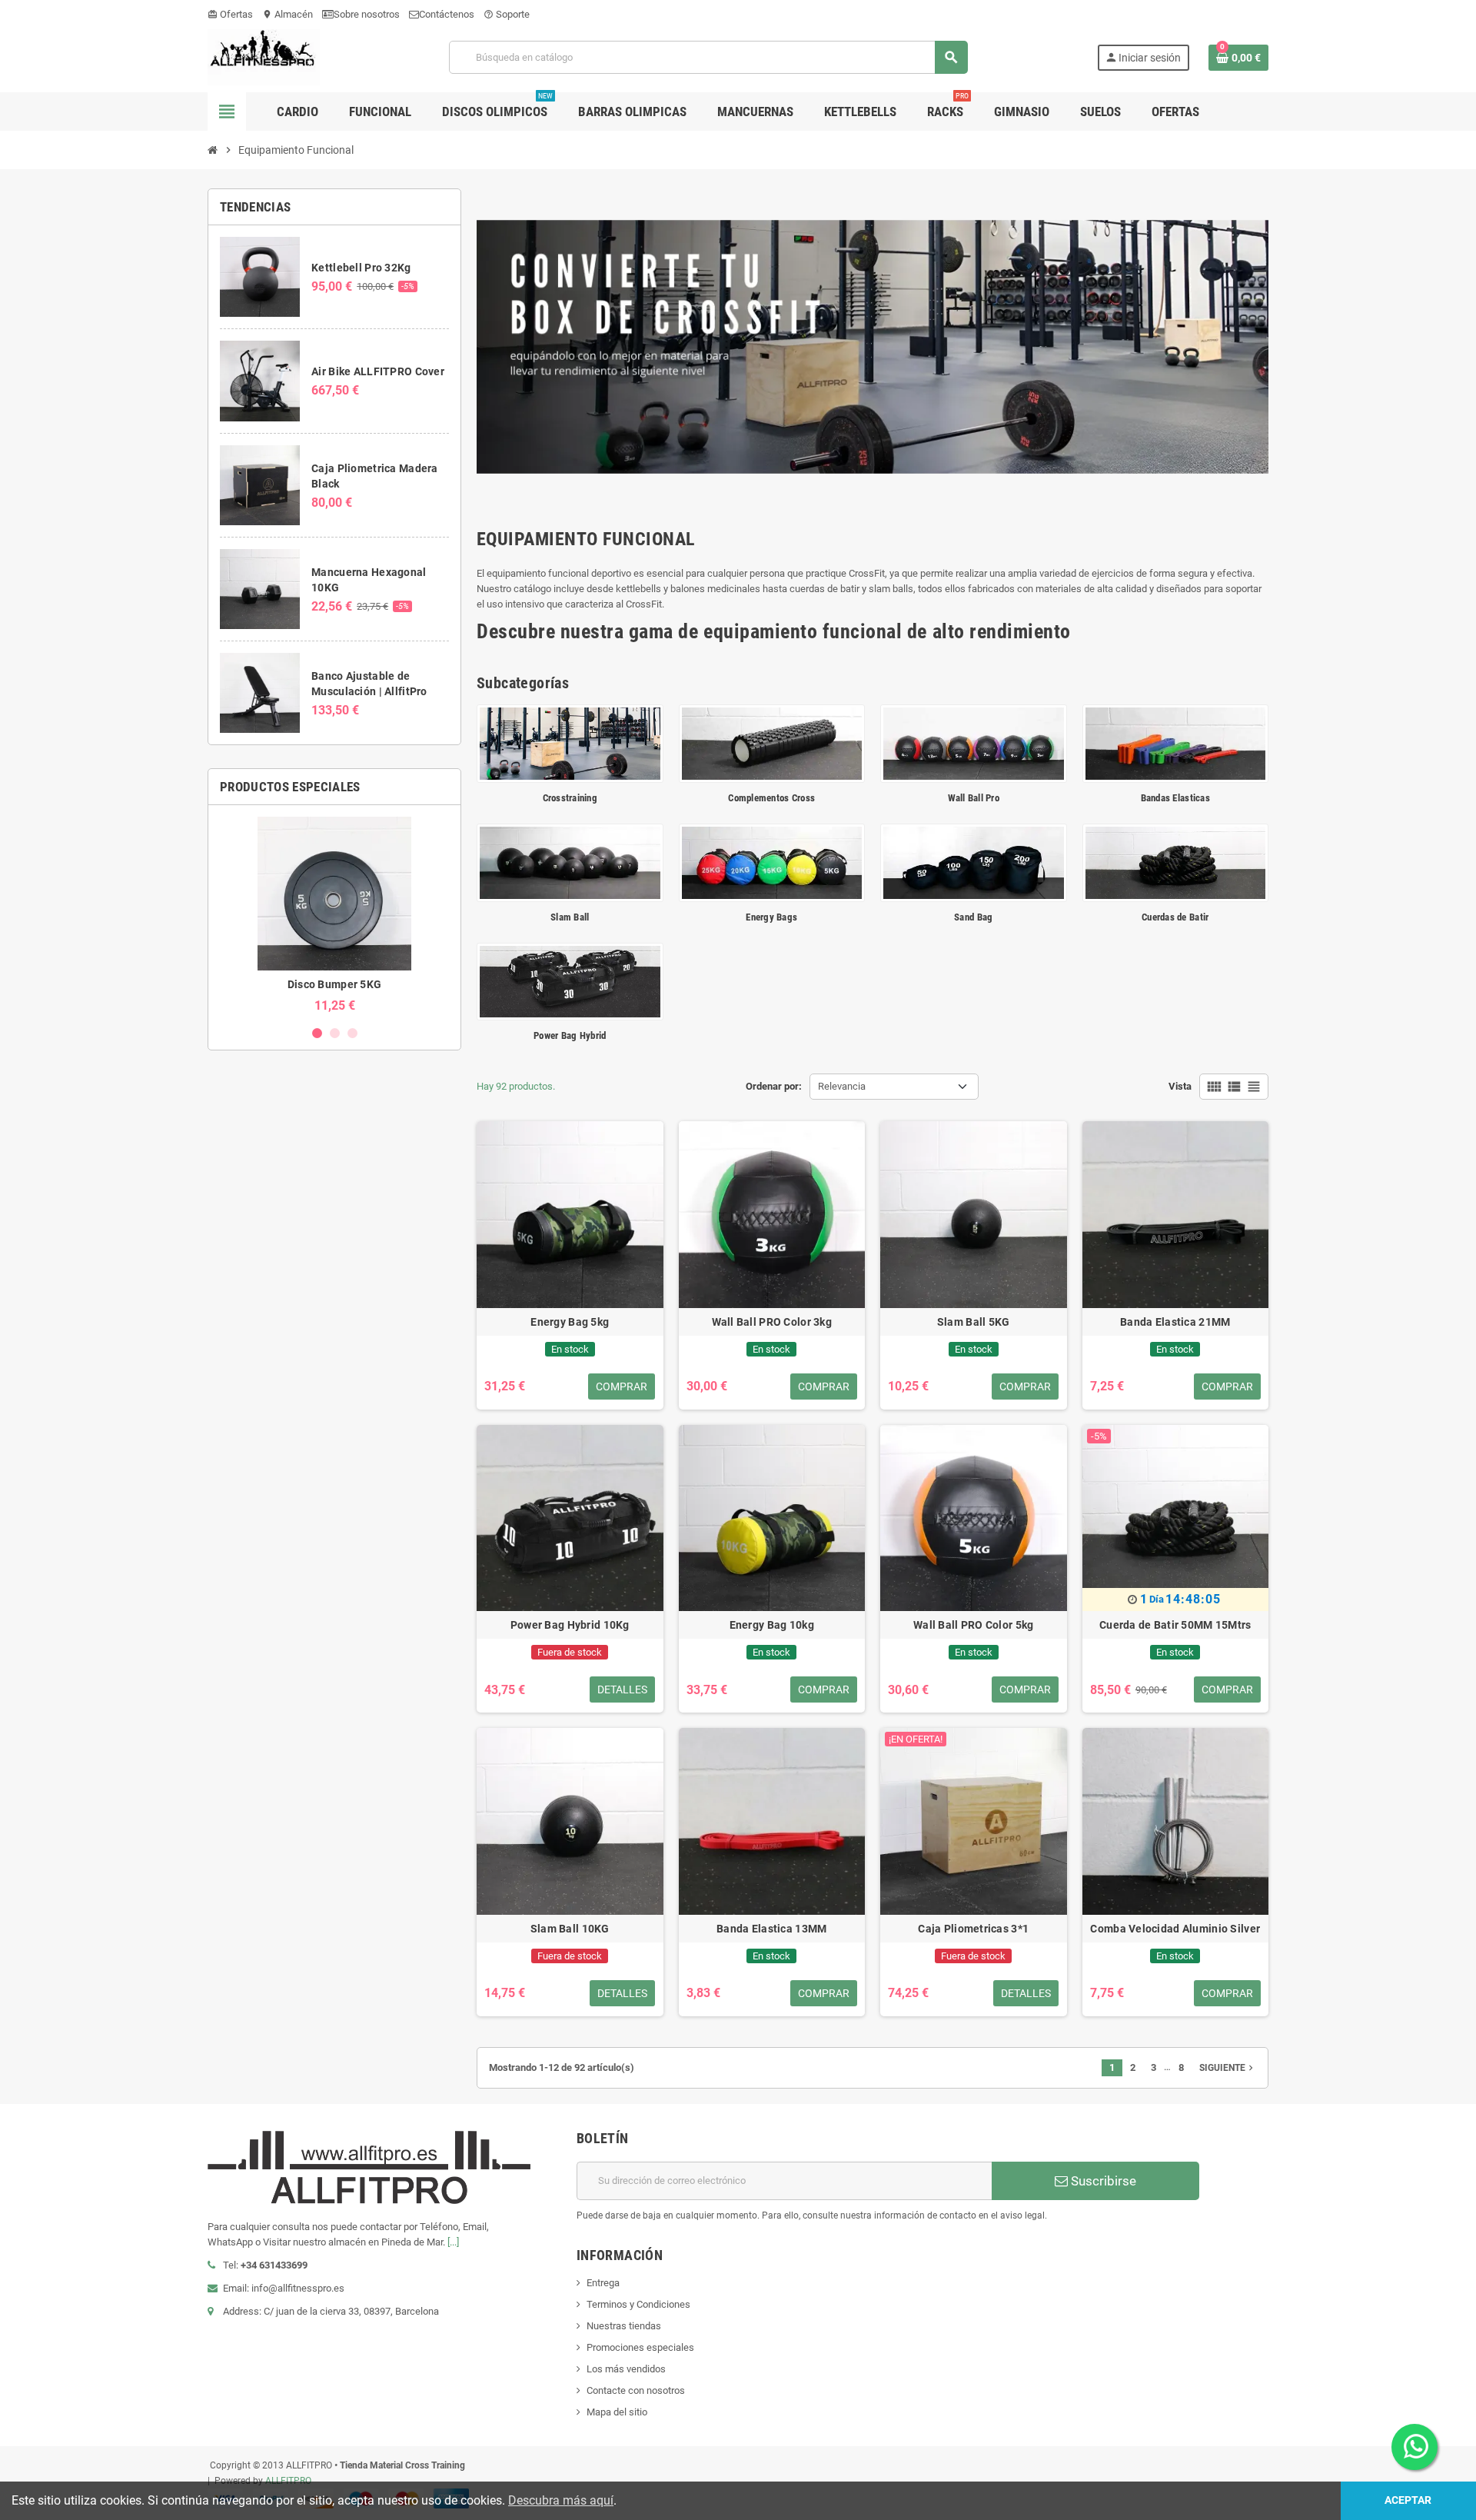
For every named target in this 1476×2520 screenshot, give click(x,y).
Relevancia (842, 1086)
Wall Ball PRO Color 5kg (973, 1625)
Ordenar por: (774, 1086)
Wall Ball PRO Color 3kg (772, 1322)
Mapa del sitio (617, 2412)
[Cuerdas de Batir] (1176, 862)
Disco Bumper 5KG (334, 984)
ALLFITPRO (288, 2481)
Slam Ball (570, 917)
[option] (334, 915)
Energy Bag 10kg (772, 1625)
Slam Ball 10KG (570, 1929)
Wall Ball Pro (974, 798)
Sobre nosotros (367, 14)
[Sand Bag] (974, 862)
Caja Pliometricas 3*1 (973, 1929)
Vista (1180, 1086)
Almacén (288, 14)
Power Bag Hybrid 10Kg (570, 1625)
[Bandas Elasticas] (1176, 742)
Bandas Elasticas (1175, 798)
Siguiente (1228, 2068)
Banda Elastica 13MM (771, 1929)
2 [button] (335, 1033)
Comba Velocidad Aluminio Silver (1175, 1929)
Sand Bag (973, 917)
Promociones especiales (640, 2347)
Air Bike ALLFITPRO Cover (378, 371)
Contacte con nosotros (636, 2390)
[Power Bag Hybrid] (570, 981)
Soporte (507, 14)
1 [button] (317, 1033)
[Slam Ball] (570, 862)
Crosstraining (570, 798)
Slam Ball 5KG (974, 1322)
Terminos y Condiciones (638, 2304)
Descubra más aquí (561, 2500)
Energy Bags (771, 917)
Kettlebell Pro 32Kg (361, 268)
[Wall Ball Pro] (974, 742)
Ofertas (230, 14)
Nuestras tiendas (624, 2326)
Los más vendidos (626, 2369)
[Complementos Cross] (772, 742)
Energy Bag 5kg (570, 1322)
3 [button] (352, 1033)
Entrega (603, 2283)
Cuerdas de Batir (1175, 917)
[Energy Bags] (772, 862)
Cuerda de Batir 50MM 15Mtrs (1175, 1625)
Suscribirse (1102, 2181)
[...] (453, 2242)
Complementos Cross (771, 798)
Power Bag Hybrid (570, 1035)
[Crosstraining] (570, 742)
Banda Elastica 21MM (1175, 1322)
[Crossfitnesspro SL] (264, 57)
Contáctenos (447, 14)
